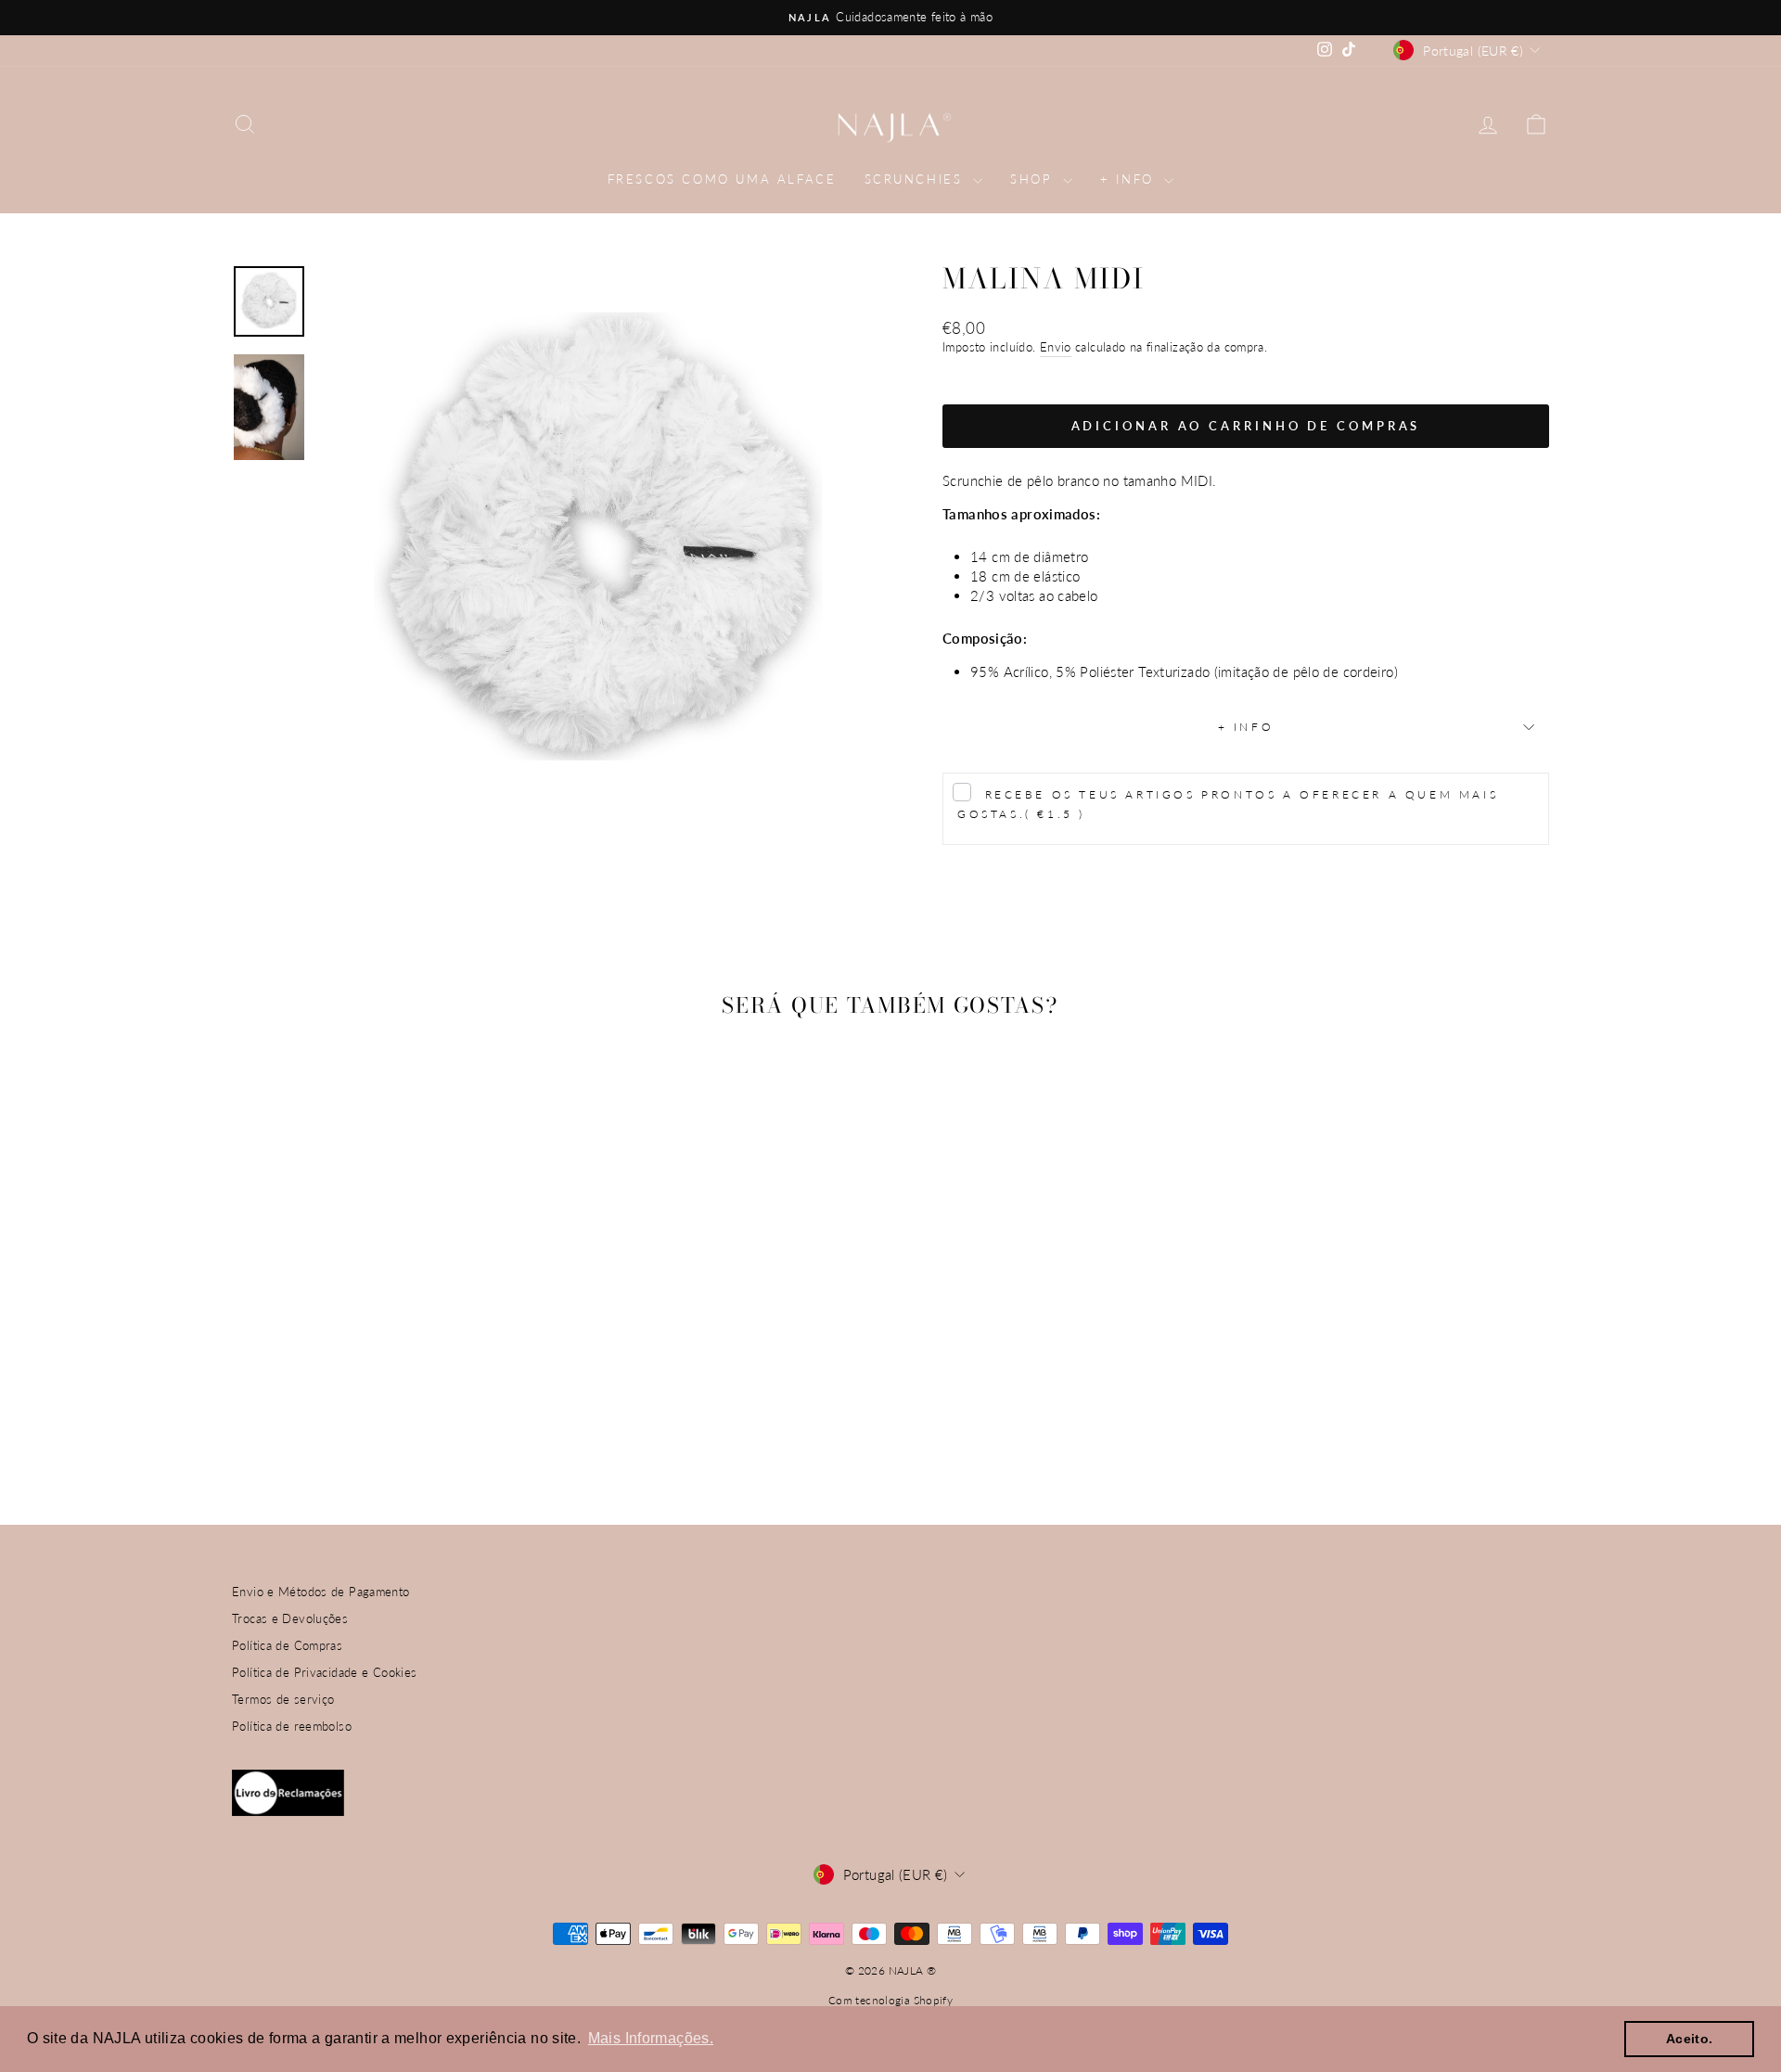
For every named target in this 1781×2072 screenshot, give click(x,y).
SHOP (1034, 179)
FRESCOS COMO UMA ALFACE (722, 179)
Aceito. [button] (1690, 2039)
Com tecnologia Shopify (890, 2000)
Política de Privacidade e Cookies (324, 1672)
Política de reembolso (292, 1726)
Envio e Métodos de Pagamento (321, 1592)
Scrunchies (917, 179)
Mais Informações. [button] (651, 2038)
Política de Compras (287, 1645)
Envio (1056, 347)
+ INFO (1130, 179)
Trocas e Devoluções (290, 1618)
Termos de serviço (283, 1699)
